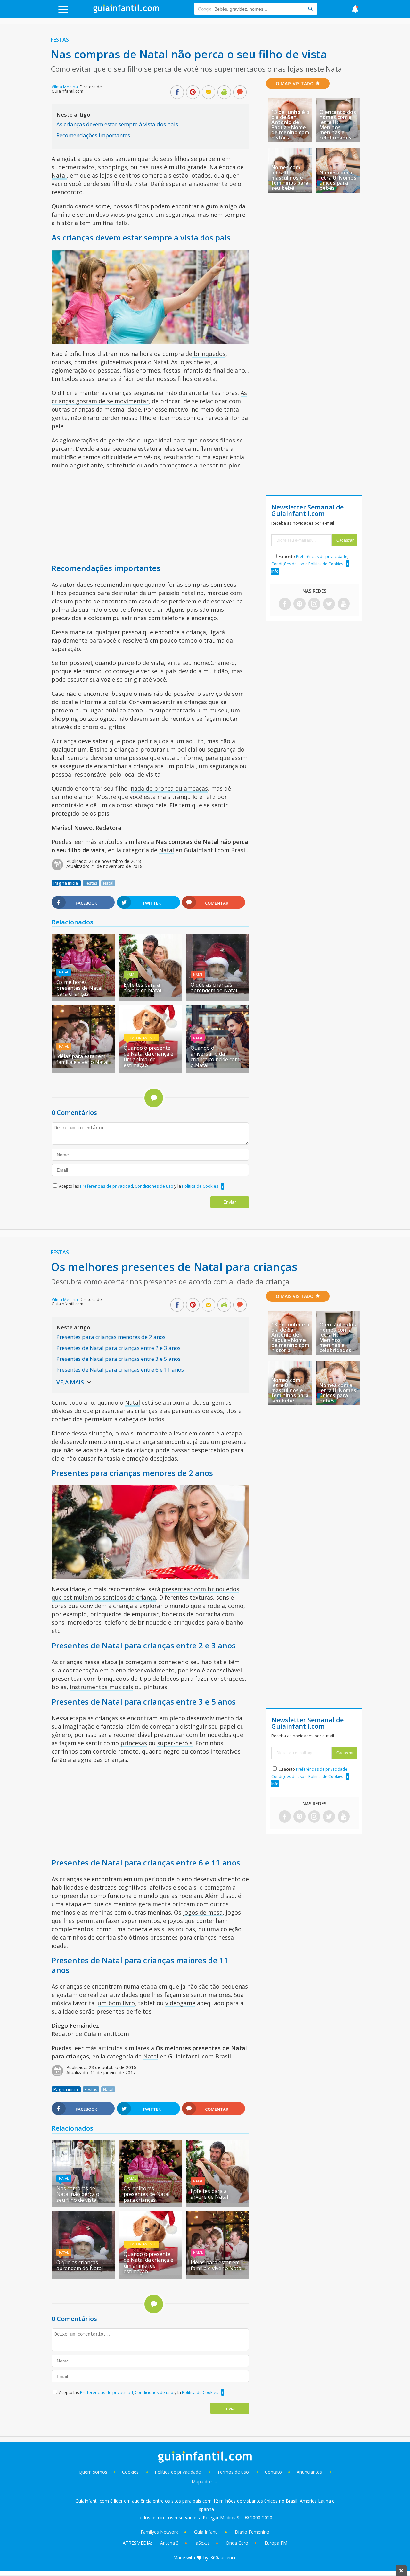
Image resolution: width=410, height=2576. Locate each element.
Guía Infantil (206, 2532)
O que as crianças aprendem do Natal (214, 988)
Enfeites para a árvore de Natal (142, 988)
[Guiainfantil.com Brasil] (126, 11)
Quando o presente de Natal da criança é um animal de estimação (148, 1056)
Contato (273, 2472)
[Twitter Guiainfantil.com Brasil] (329, 604)
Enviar (230, 1202)
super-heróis (175, 1743)
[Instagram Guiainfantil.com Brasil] (314, 604)
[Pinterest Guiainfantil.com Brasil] (299, 604)
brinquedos (209, 354)
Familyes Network (159, 2532)
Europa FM (276, 2543)
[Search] (310, 9)
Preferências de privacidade (322, 556)
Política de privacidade (178, 2472)
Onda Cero (237, 2543)
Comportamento (141, 1038)
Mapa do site (205, 2482)
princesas (134, 1743)
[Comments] (240, 93)
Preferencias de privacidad (107, 1186)
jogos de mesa (203, 1912)
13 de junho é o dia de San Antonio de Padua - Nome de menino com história (290, 125)
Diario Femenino (252, 2532)
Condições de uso (288, 564)
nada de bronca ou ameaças (169, 788)
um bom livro (116, 2003)
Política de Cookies (200, 1186)
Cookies (131, 2472)
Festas (60, 40)
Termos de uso (233, 2472)
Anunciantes (309, 2472)
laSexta (202, 2543)
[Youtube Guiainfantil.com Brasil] (344, 604)
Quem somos (93, 2472)
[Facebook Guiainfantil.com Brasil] (285, 604)
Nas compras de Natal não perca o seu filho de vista (78, 2194)
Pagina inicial (66, 883)
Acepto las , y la (139, 1186)
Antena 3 (169, 2543)
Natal (59, 175)
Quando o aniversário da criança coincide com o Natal (215, 1056)
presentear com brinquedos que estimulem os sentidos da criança (145, 1593)
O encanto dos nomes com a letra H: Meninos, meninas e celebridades (338, 125)
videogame (180, 2003)
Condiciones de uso (155, 1186)
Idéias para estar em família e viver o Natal (82, 1059)
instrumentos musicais (102, 1687)
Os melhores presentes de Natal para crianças (79, 988)
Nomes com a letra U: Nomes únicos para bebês (338, 180)
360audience (224, 2558)
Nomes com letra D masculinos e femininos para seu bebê (290, 178)
